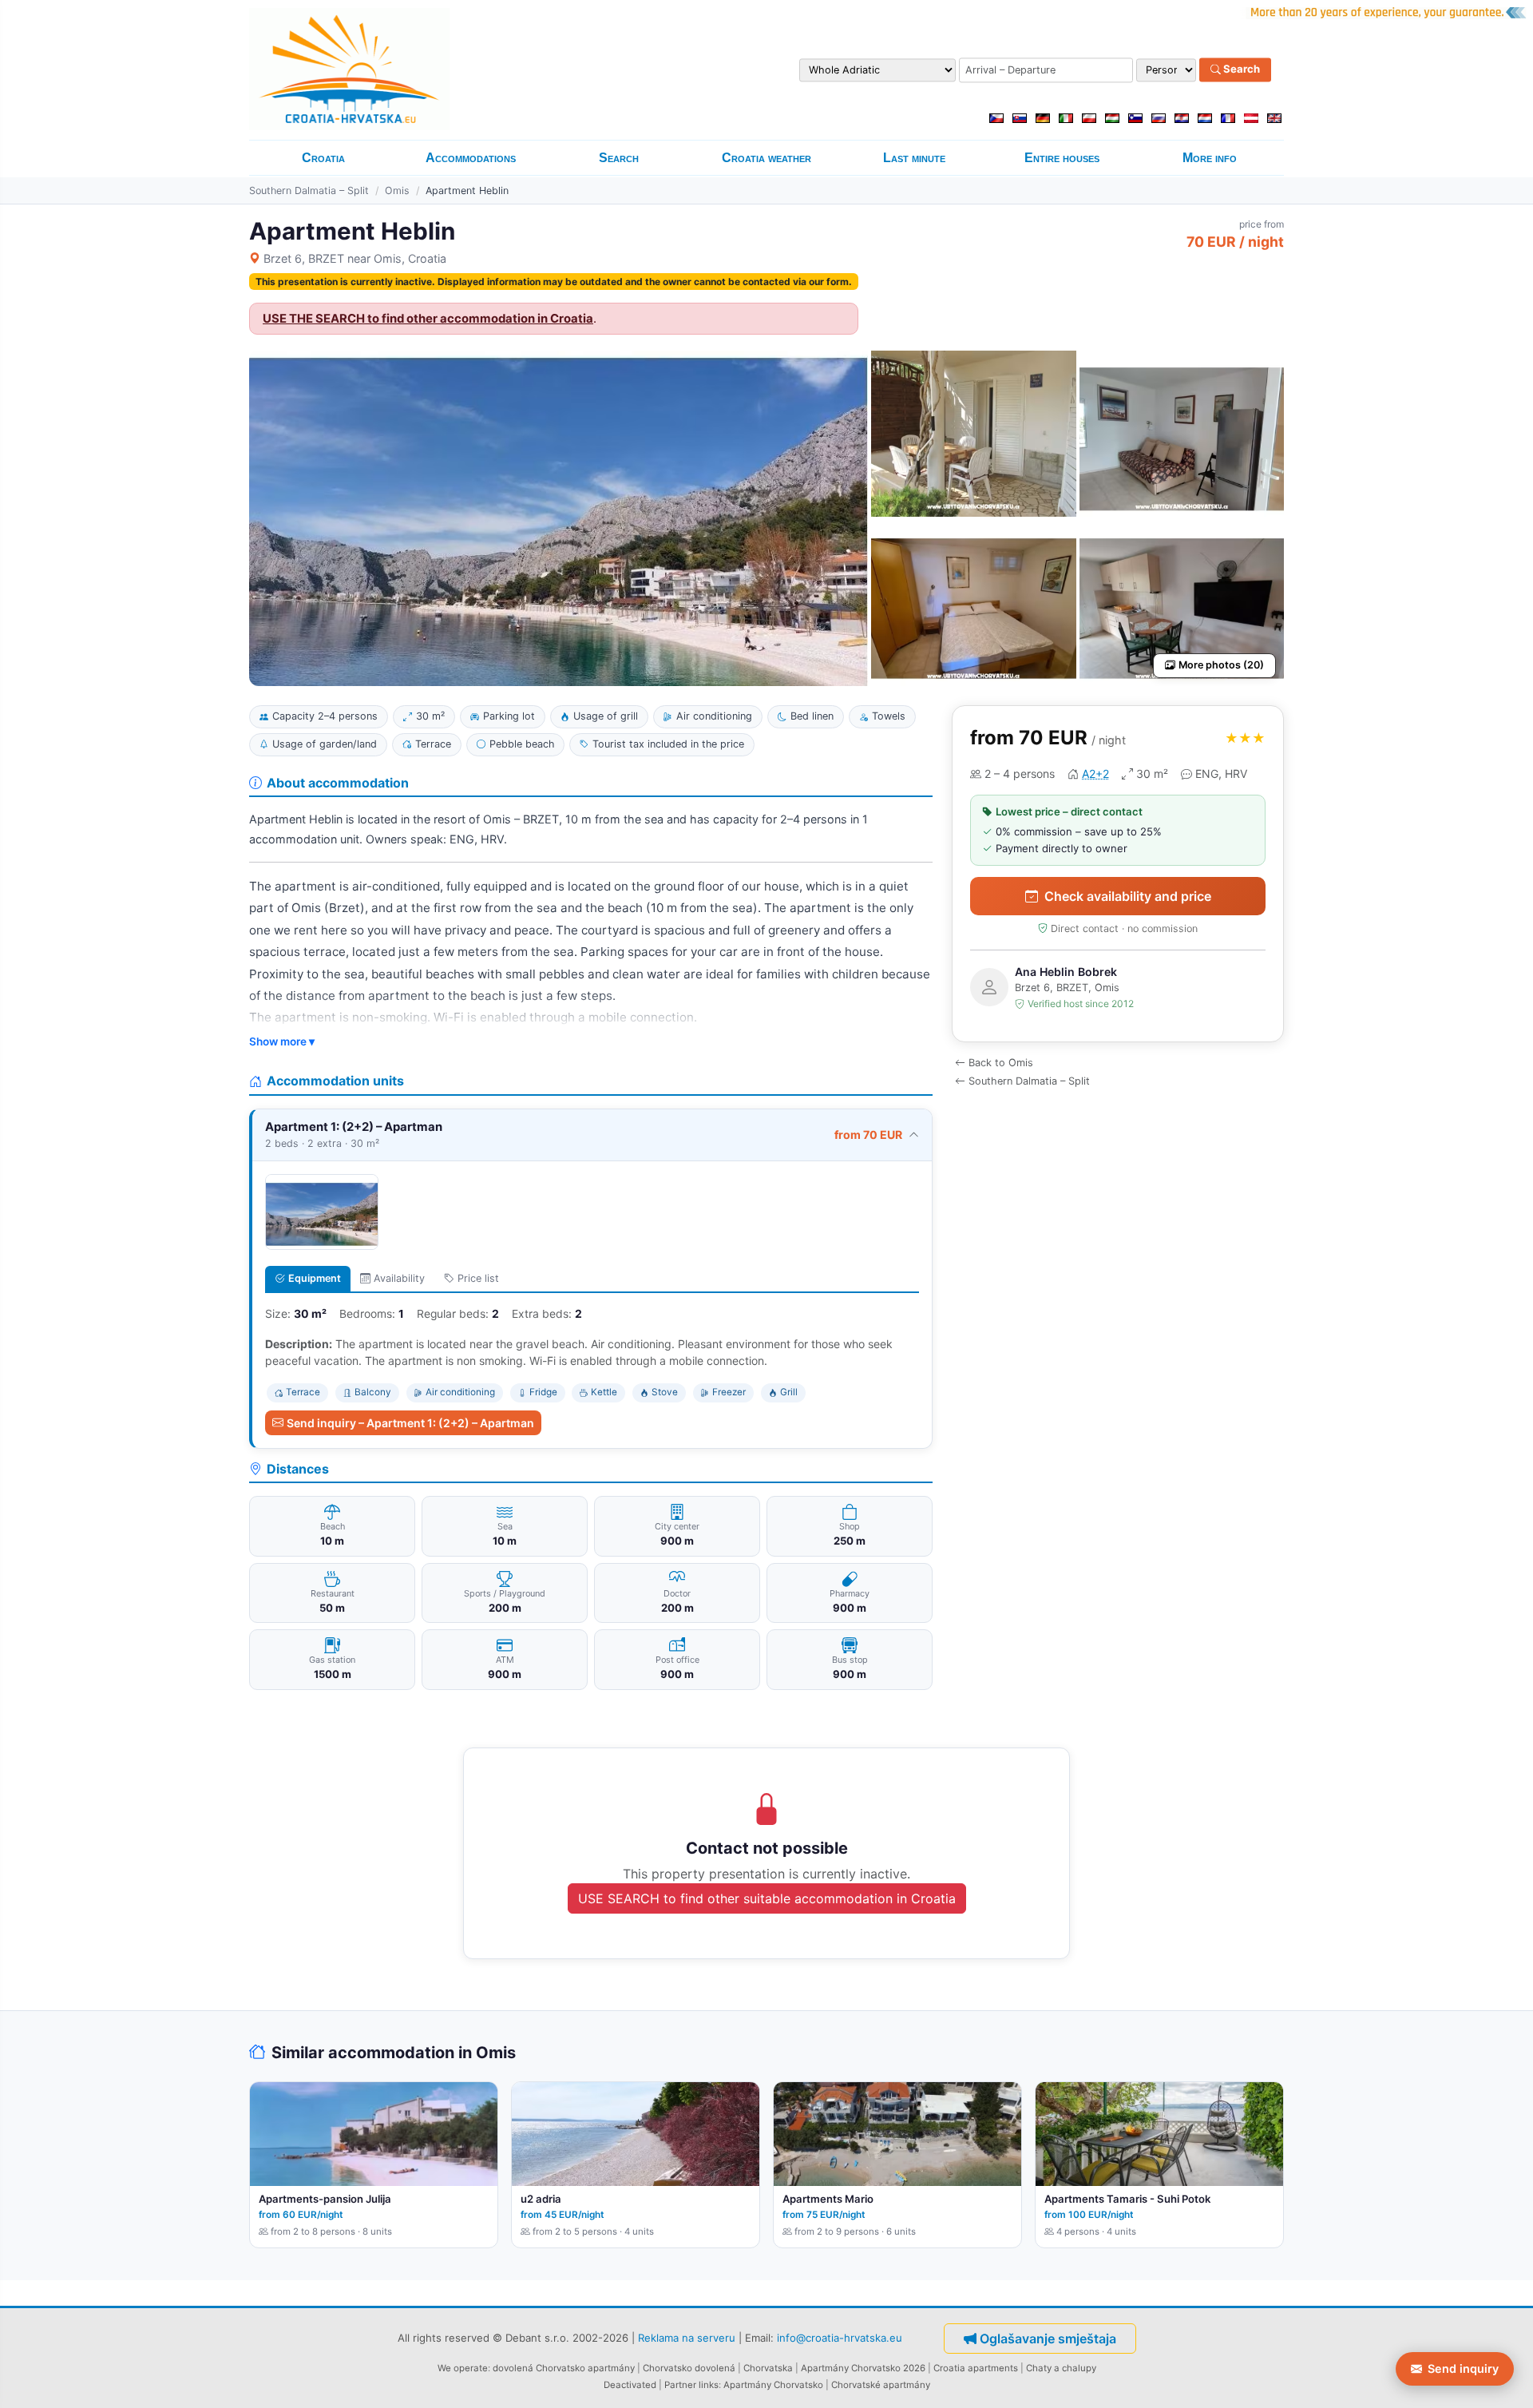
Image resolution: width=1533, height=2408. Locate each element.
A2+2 (1095, 774)
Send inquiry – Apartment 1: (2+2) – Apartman (410, 1423)
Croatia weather (766, 158)
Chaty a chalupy (1061, 2368)
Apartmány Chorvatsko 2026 (863, 2368)
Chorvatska (768, 2368)
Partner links (691, 2385)
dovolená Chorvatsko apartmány (564, 2368)
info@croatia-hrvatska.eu (840, 2337)
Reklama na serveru (687, 2337)
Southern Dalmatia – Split (309, 190)
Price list (478, 1278)
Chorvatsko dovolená (689, 2368)
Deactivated (630, 2385)
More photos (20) (1221, 665)
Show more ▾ (282, 1041)
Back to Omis (1001, 1063)
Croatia (323, 158)
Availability (399, 1278)
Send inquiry (1463, 2368)
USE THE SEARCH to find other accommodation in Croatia (428, 319)
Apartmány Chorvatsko (773, 2385)
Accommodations (471, 158)
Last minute (914, 158)
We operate (463, 2368)
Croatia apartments (976, 2368)
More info (1210, 158)
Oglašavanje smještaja (1048, 2339)
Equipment (315, 1278)
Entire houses (1062, 158)
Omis (397, 190)
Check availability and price (1128, 896)
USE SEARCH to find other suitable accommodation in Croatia (767, 1898)
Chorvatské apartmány (881, 2385)
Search (1240, 69)
